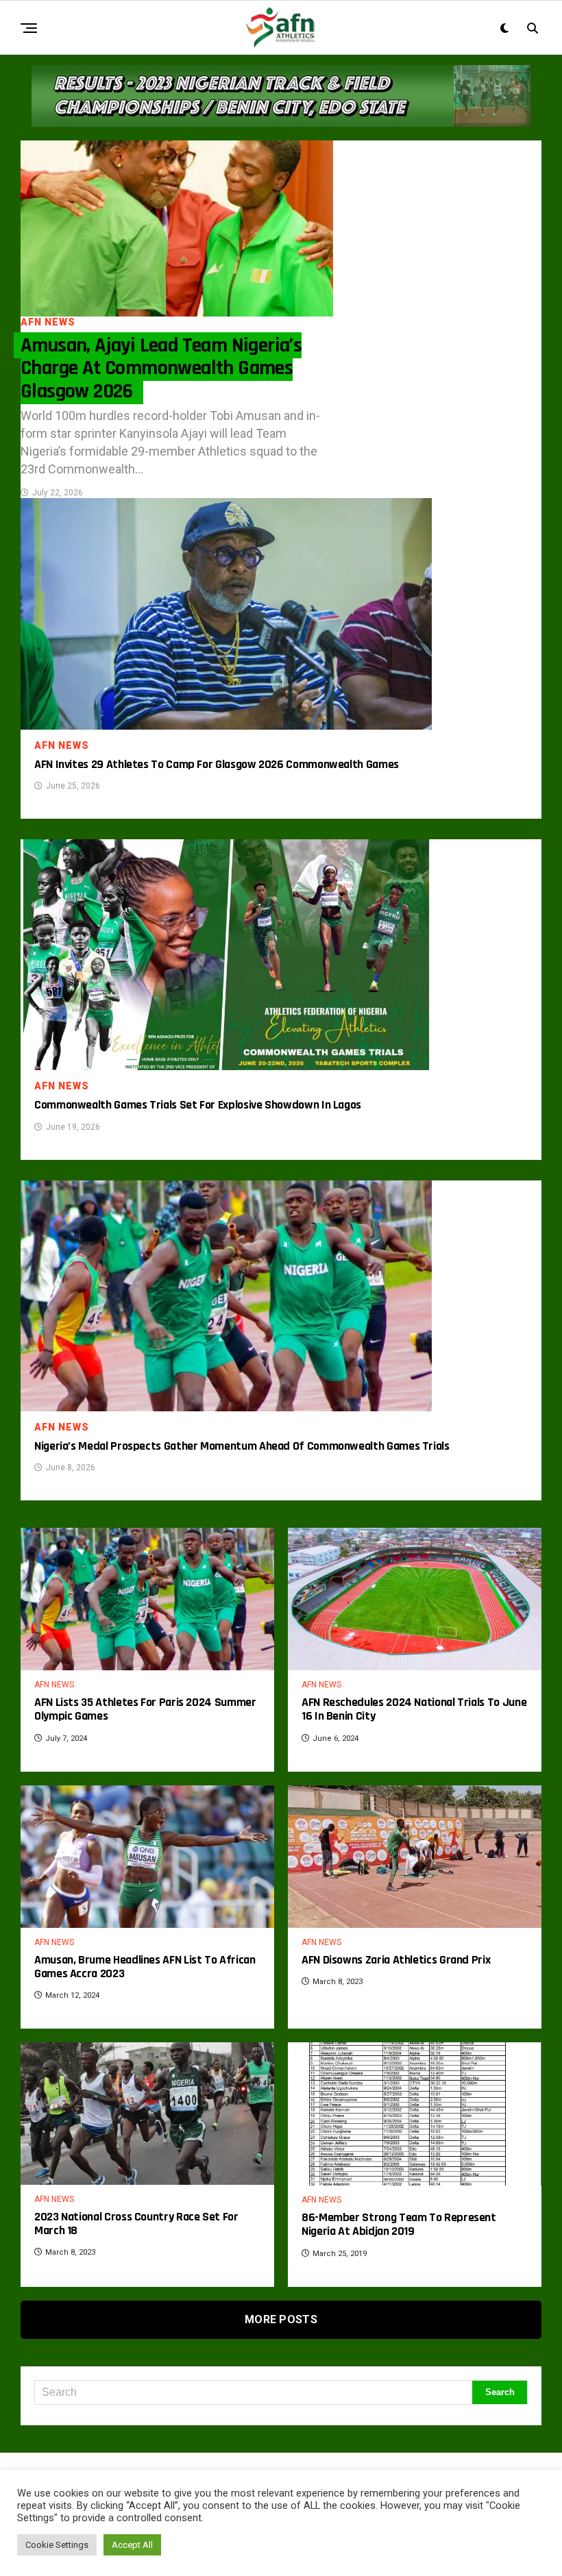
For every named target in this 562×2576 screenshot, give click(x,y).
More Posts (281, 2319)
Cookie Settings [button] (57, 2545)
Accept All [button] (132, 2545)
